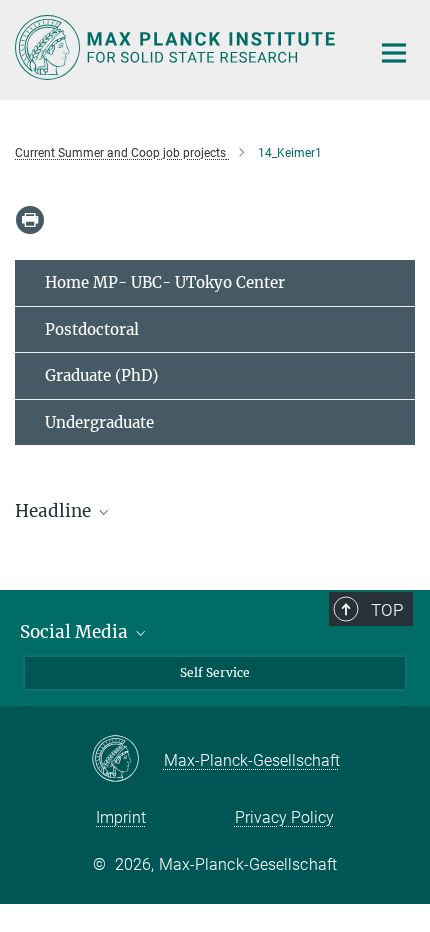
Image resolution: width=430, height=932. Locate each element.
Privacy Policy (284, 817)
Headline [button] (55, 511)
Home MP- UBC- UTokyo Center (165, 282)
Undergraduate (99, 422)
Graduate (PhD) (101, 375)
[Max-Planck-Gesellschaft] (127, 760)
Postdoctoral (92, 329)
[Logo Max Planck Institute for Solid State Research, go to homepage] (177, 47)
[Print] (30, 220)
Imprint (121, 817)
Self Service (215, 672)
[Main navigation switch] (394, 53)
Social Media (76, 632)
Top (387, 610)
